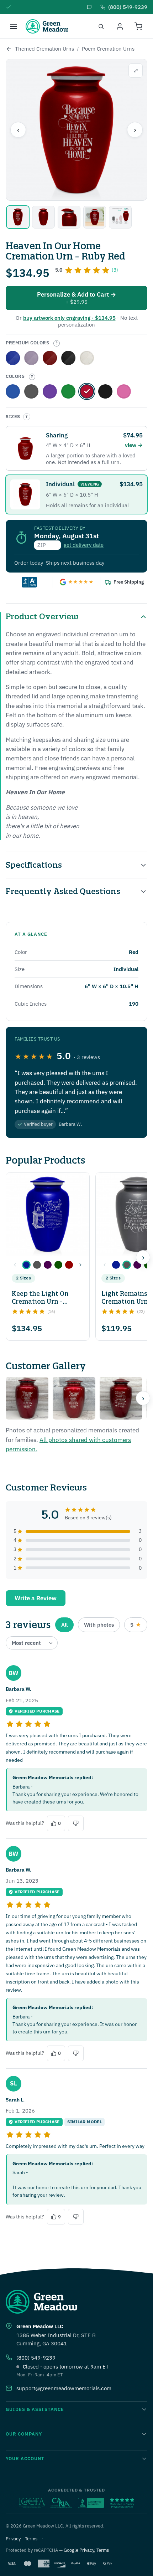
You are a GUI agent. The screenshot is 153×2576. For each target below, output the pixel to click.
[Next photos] (143, 1398)
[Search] (101, 26)
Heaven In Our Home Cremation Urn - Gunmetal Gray (31, 391)
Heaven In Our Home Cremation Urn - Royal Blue (13, 358)
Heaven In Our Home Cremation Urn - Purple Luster (50, 391)
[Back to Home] (9, 49)
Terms (31, 2539)
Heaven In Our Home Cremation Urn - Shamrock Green (68, 391)
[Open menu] (14, 26)
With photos (99, 1625)
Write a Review (36, 1598)
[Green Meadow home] (47, 26)
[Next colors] (80, 1265)
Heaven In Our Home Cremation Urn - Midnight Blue (13, 391)
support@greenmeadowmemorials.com (64, 2388)
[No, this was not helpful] (76, 1823)
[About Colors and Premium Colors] (57, 343)
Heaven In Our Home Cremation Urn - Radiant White (87, 358)
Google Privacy (79, 2550)
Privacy (13, 2539)
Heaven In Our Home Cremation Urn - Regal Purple (31, 358)
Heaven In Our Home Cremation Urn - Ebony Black (68, 358)
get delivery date (84, 545)
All (64, 1625)
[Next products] (143, 1257)
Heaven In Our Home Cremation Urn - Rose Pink (124, 391)
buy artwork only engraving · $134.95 (69, 318)
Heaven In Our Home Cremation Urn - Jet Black (105, 391)
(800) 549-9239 (36, 2358)
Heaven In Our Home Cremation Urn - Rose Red (50, 358)
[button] (26, 1265)
